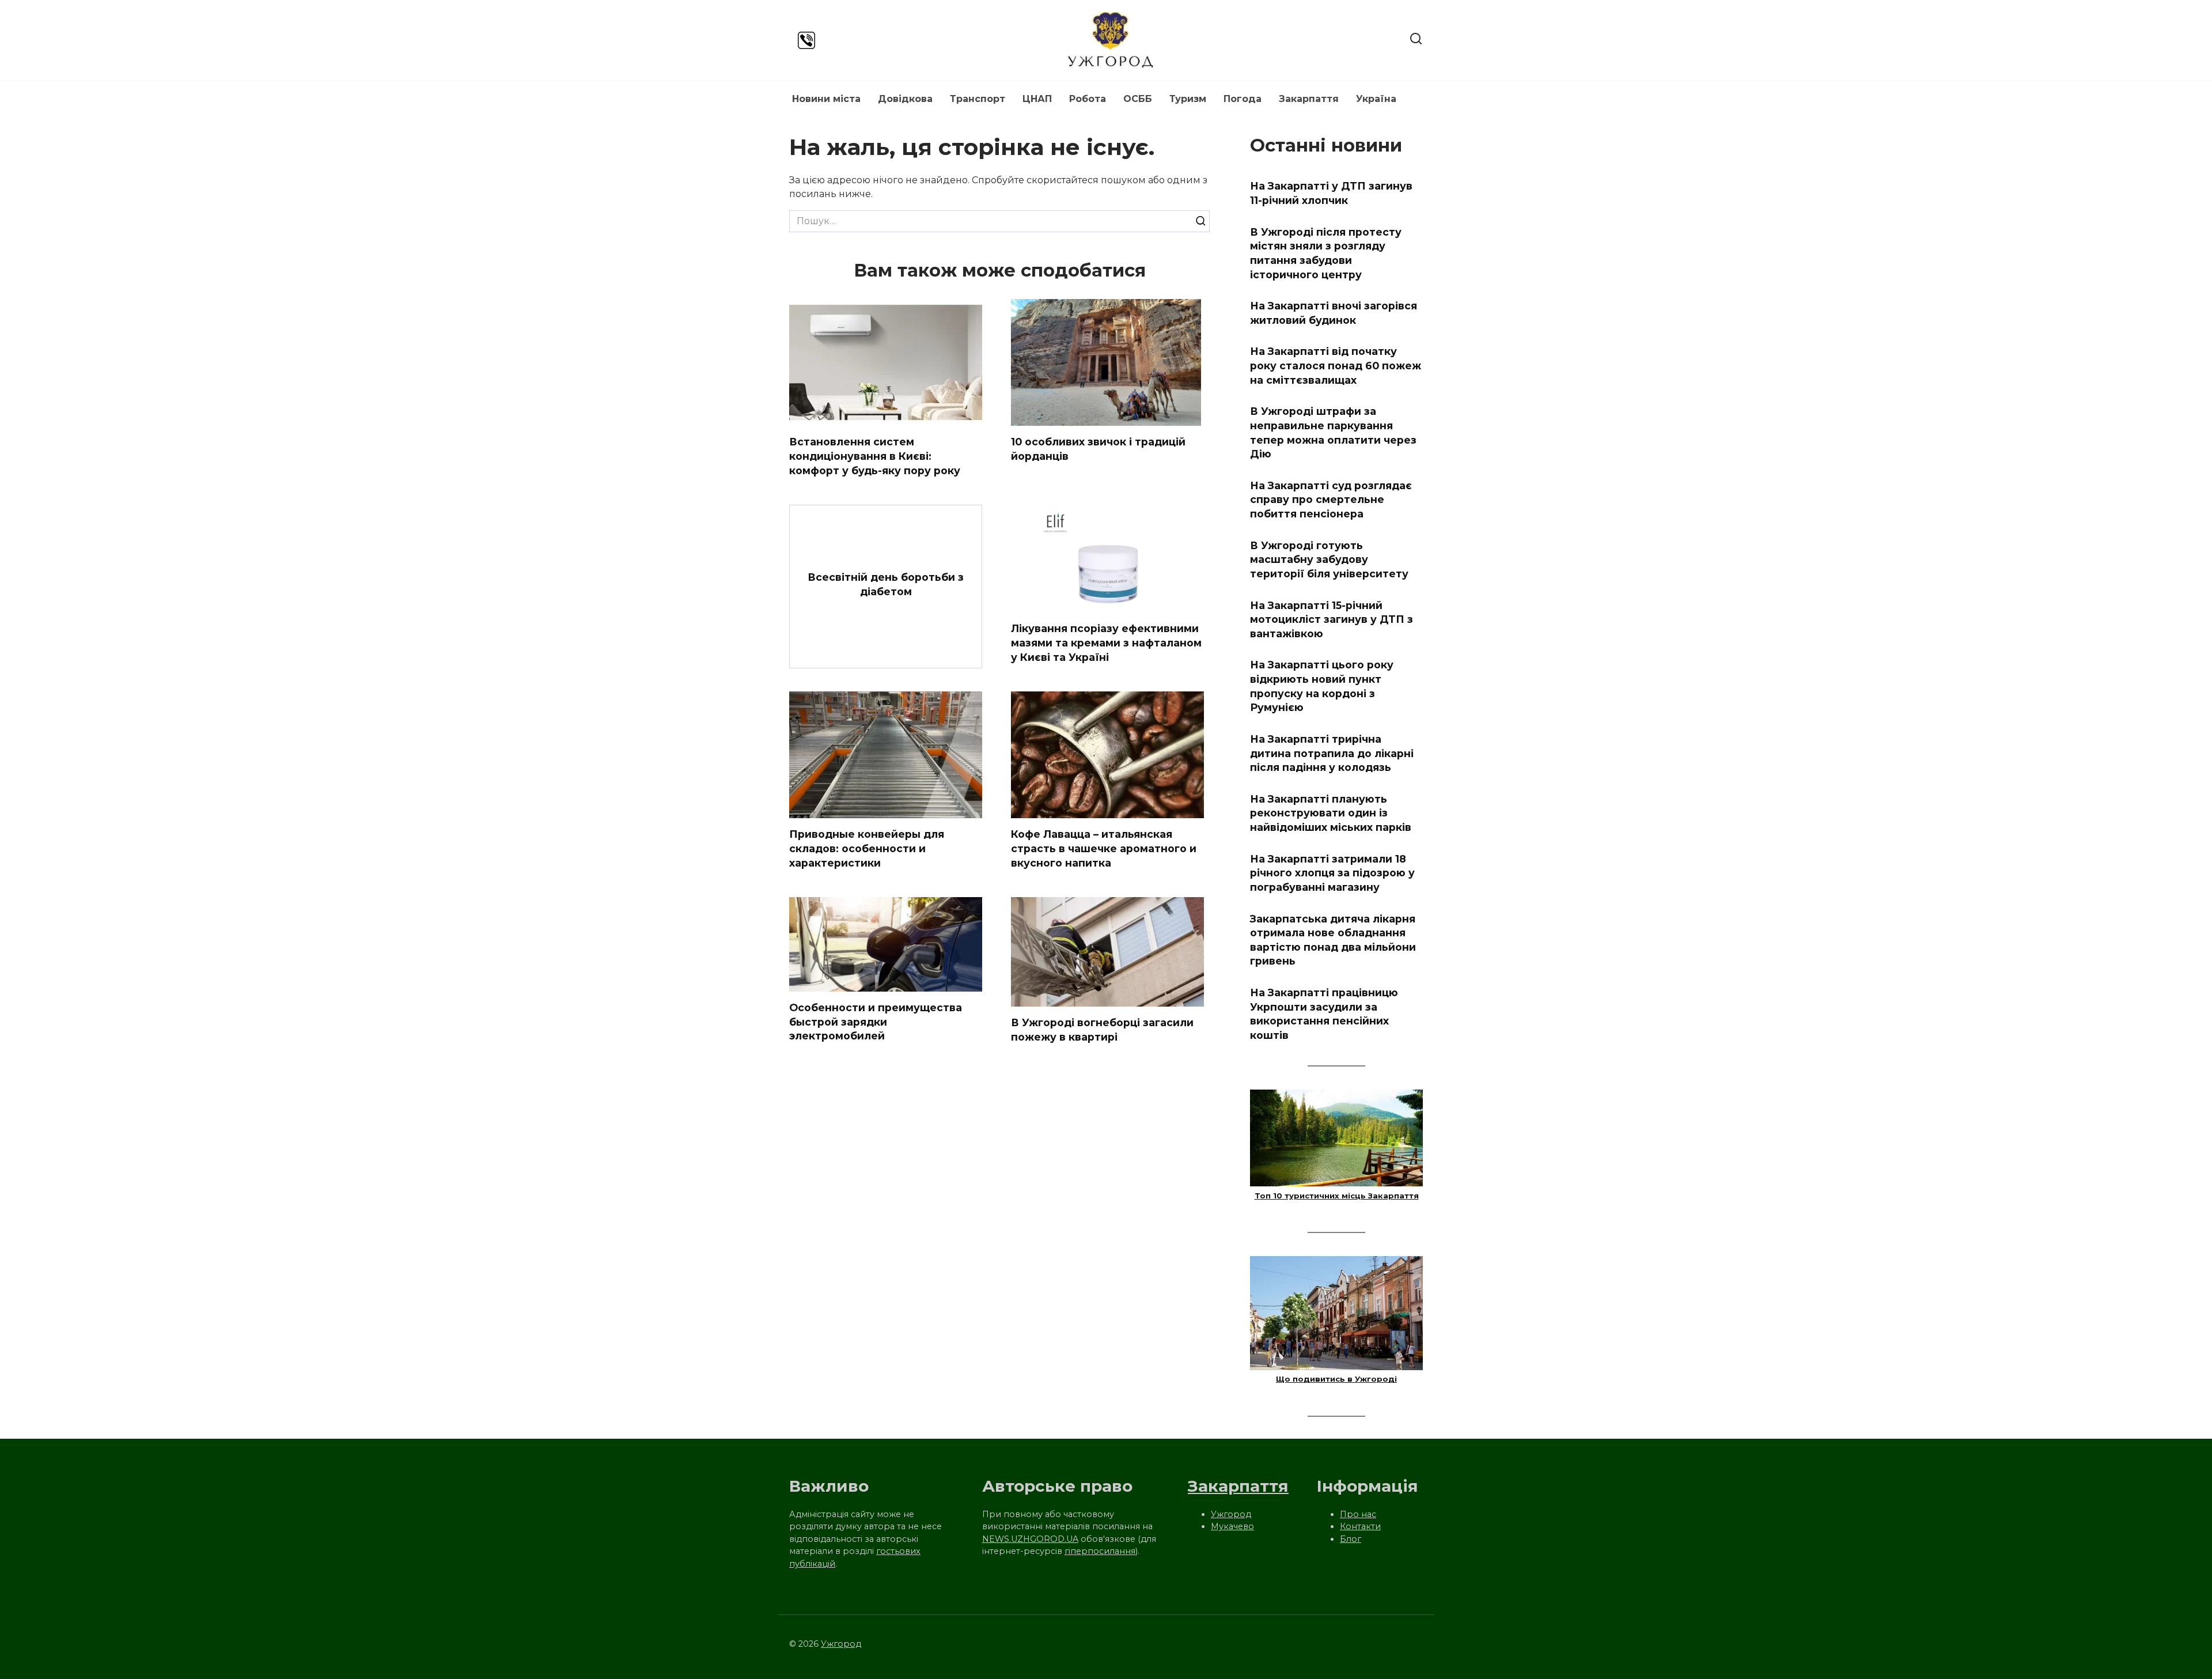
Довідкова (905, 99)
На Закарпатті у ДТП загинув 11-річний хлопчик (1331, 193)
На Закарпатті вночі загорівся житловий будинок (1334, 313)
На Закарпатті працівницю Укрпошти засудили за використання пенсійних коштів (1324, 1014)
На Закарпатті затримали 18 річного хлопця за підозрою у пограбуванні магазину (1332, 872)
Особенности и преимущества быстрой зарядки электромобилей (876, 1022)
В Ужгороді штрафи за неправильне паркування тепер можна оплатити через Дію (1333, 432)
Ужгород (1231, 1514)
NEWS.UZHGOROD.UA (1030, 1539)
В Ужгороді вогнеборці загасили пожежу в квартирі (1102, 1030)
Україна (1376, 99)
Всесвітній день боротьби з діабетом (886, 584)
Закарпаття (1309, 99)
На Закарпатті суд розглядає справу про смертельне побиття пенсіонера (1331, 500)
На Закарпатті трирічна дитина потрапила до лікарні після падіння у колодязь (1332, 753)
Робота (1088, 99)
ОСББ (1138, 99)
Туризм (1188, 99)
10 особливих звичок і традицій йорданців (1098, 449)
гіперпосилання (1100, 1551)
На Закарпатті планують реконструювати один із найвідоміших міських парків (1331, 813)
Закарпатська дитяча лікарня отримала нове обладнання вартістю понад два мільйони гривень (1333, 939)
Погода (1243, 99)
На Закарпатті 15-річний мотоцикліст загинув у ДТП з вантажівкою (1332, 619)
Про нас (1358, 1514)
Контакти (1360, 1526)
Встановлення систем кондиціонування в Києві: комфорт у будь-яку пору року (875, 456)
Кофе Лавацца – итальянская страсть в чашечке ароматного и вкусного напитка (1104, 848)
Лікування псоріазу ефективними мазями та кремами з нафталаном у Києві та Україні (1106, 642)
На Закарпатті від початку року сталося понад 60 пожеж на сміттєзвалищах (1336, 365)
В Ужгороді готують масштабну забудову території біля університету (1329, 559)
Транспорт (978, 99)
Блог (1351, 1539)
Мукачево (1232, 1526)
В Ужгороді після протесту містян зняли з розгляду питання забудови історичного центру (1326, 253)
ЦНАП (1037, 99)
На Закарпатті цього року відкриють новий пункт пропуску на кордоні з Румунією (1322, 686)
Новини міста (826, 99)
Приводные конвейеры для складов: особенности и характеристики (867, 848)
